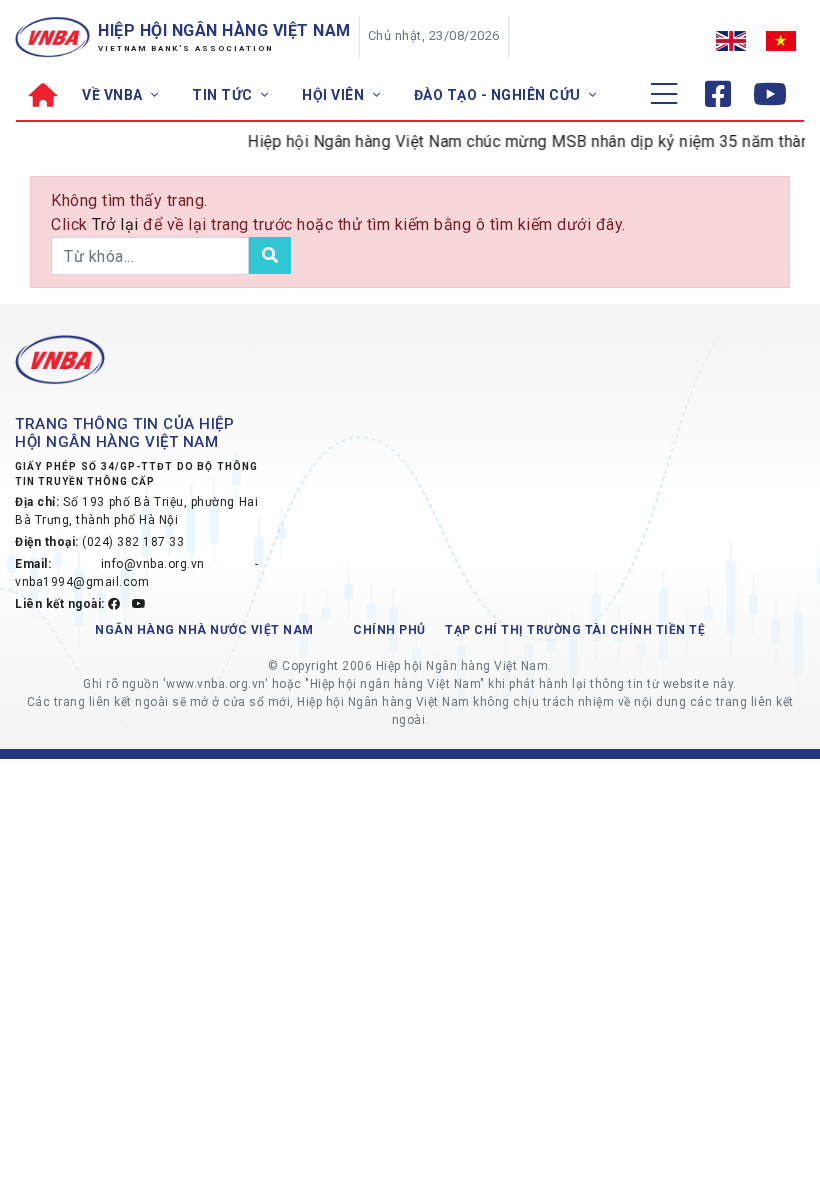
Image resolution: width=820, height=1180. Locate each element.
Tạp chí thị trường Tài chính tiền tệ (575, 630)
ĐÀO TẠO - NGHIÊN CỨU (499, 95)
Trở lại (117, 224)
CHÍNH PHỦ (389, 630)
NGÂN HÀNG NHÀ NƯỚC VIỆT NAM (204, 630)
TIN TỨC (224, 95)
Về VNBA (114, 95)
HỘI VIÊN (335, 95)
